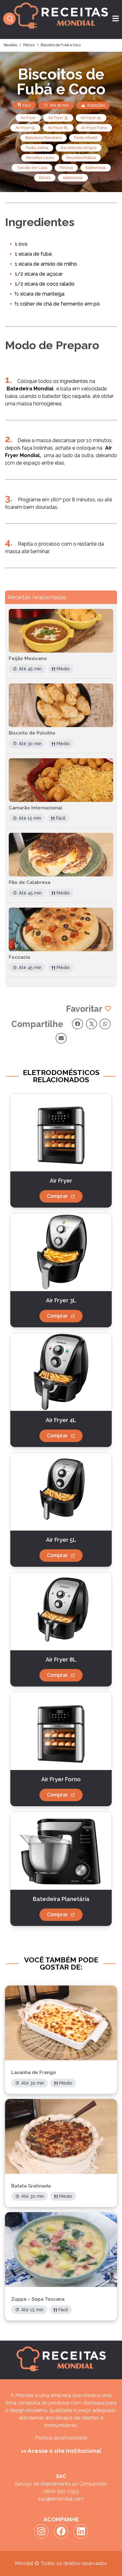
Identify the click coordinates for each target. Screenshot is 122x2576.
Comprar (57, 1196)
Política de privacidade (61, 2438)
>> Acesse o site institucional (61, 2451)
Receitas (10, 45)
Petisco (29, 45)
